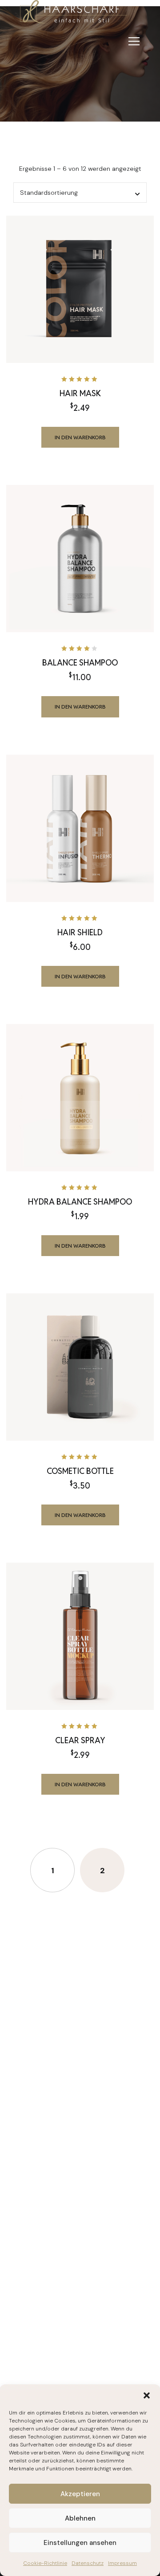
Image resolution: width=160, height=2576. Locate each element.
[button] (147, 2395)
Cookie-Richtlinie (45, 2563)
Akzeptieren (80, 2494)
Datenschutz (88, 2563)
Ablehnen (80, 2518)
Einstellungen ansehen (80, 2543)
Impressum (122, 2563)
